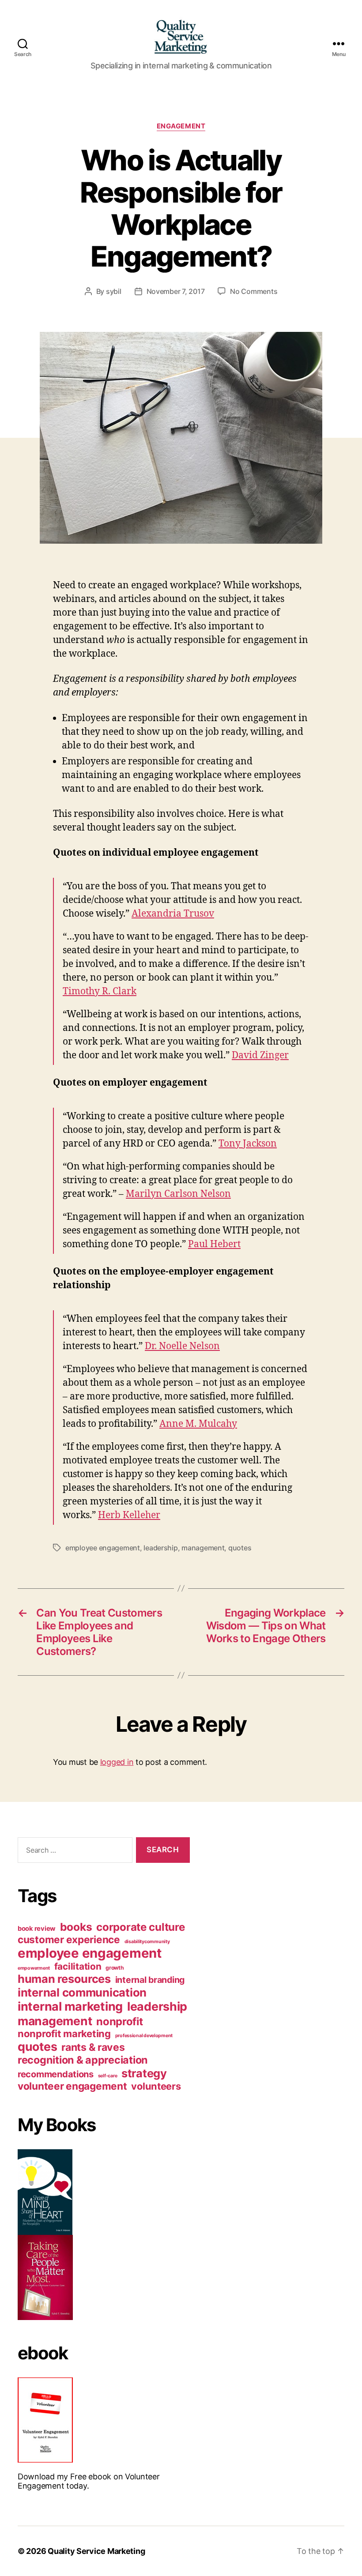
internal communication (82, 1992)
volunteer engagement (72, 2086)
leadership (160, 1548)
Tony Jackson (248, 1144)
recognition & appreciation (83, 2060)
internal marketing (70, 2006)
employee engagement (103, 1548)
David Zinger (260, 1055)
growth (115, 1968)
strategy (144, 2073)
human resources (64, 1979)
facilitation (78, 1966)
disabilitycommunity (147, 1942)
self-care (108, 2076)
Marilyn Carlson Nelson (178, 1194)
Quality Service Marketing (96, 2551)
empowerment (34, 1968)
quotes (240, 1548)
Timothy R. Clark (100, 991)
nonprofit (120, 2021)
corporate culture (140, 1927)
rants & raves (93, 2047)
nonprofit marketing (64, 2034)
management (203, 1548)
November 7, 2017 (176, 291)
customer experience (69, 1939)
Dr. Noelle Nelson (182, 1346)
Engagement (181, 126)
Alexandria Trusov (173, 914)
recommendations (56, 2074)
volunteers (156, 2086)
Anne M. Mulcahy (198, 1424)
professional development (144, 2036)
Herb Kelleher (129, 1515)
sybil (114, 291)
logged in (117, 1762)
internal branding (150, 1980)
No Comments (254, 291)
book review (37, 1929)
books (76, 1927)
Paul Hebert (214, 1244)
